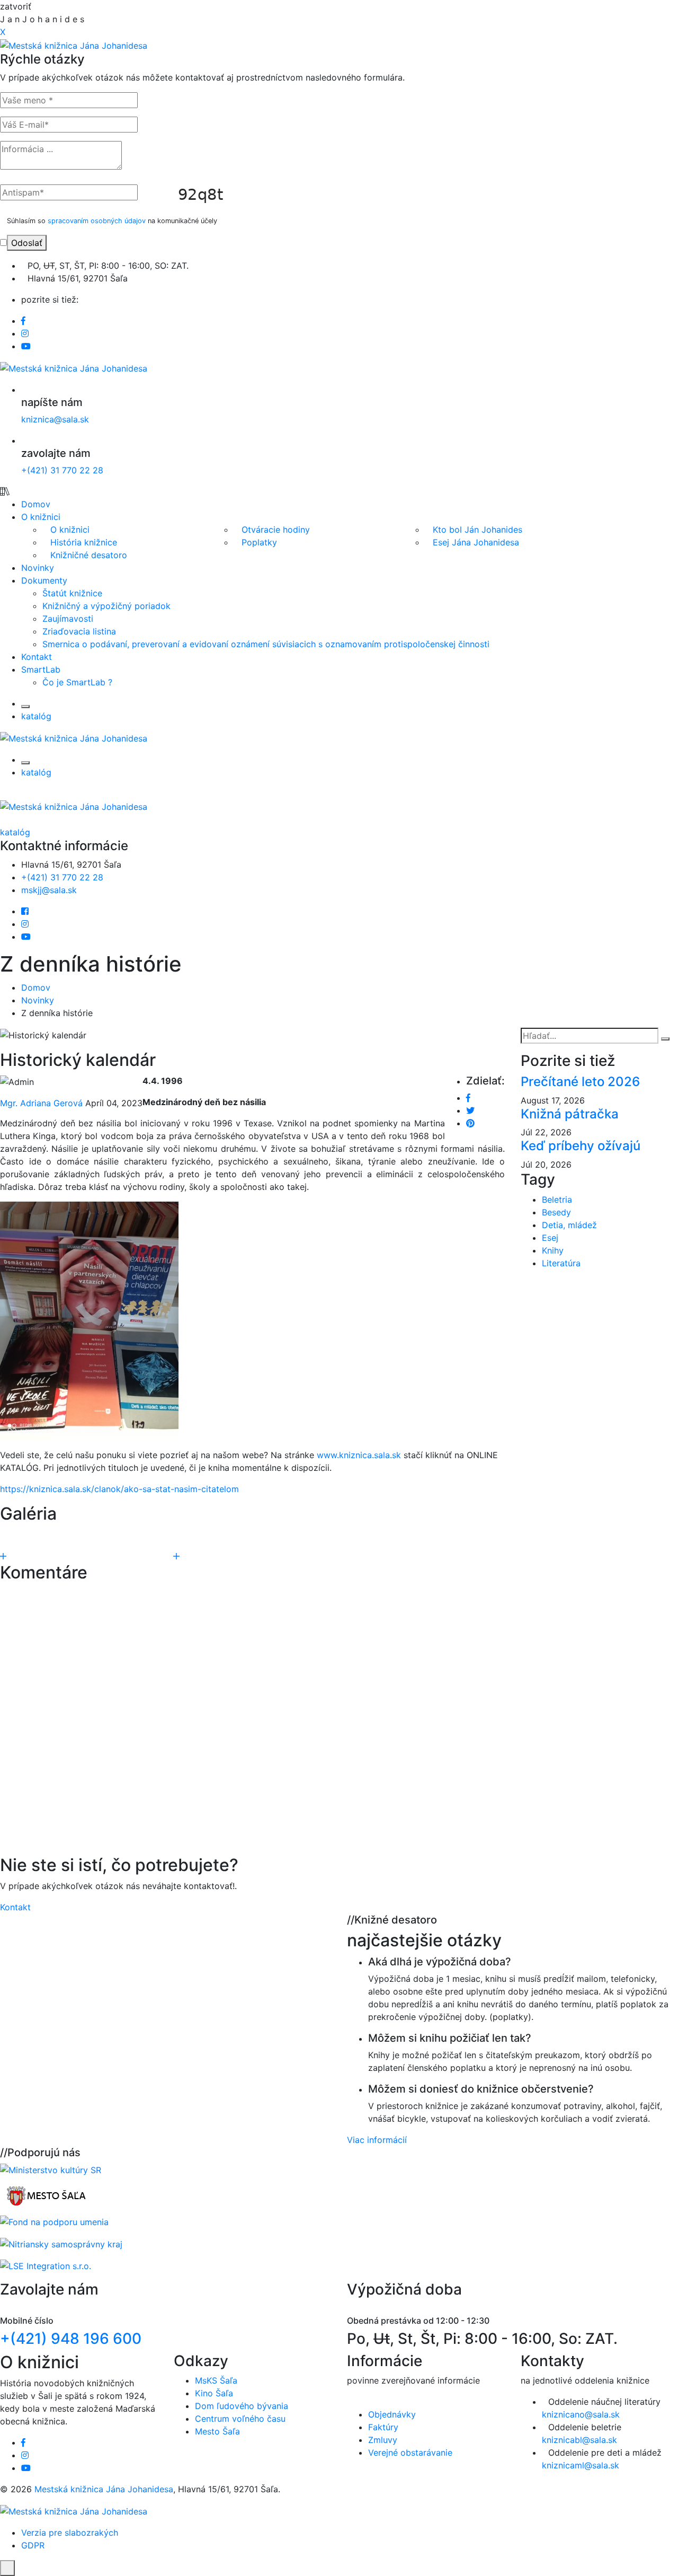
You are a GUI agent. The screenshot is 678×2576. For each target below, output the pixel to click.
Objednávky (392, 2414)
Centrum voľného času (240, 2419)
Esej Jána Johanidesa (476, 542)
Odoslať (27, 243)
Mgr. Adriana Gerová (41, 1103)
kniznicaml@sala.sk (581, 2465)
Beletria (557, 1199)
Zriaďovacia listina (79, 631)
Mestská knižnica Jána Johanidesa (104, 2489)
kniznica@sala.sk (55, 419)
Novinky (38, 568)
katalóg (36, 716)
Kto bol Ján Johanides (478, 530)
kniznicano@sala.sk (581, 2414)
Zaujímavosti (68, 619)
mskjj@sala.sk (49, 890)
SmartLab (41, 669)
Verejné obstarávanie (410, 2453)
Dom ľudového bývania (242, 2406)
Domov (36, 504)
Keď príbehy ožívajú (581, 1146)
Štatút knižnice (72, 593)
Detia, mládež (569, 1225)
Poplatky (259, 542)
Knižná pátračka (570, 1114)
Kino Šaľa (214, 2393)
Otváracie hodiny (276, 530)
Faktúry (383, 2427)
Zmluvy (383, 2440)
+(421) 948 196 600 (71, 2339)
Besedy (556, 1212)
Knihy (553, 1250)
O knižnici (41, 517)
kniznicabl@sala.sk (579, 2440)
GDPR (33, 2545)
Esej (550, 1238)
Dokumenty (44, 580)
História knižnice (84, 542)
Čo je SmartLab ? (77, 682)
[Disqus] (252, 1719)
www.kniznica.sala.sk (359, 1455)
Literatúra (561, 1263)
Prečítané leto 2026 (580, 1082)
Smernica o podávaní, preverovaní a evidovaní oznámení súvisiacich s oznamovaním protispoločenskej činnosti (266, 644)
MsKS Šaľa (216, 2380)
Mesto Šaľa (217, 2431)
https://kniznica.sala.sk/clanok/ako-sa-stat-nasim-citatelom (119, 1489)
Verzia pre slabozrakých (70, 2533)
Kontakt (37, 657)
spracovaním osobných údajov (97, 221)
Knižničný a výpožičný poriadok (106, 606)
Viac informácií (377, 2140)
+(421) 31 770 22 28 (62, 470)
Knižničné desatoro (89, 555)
